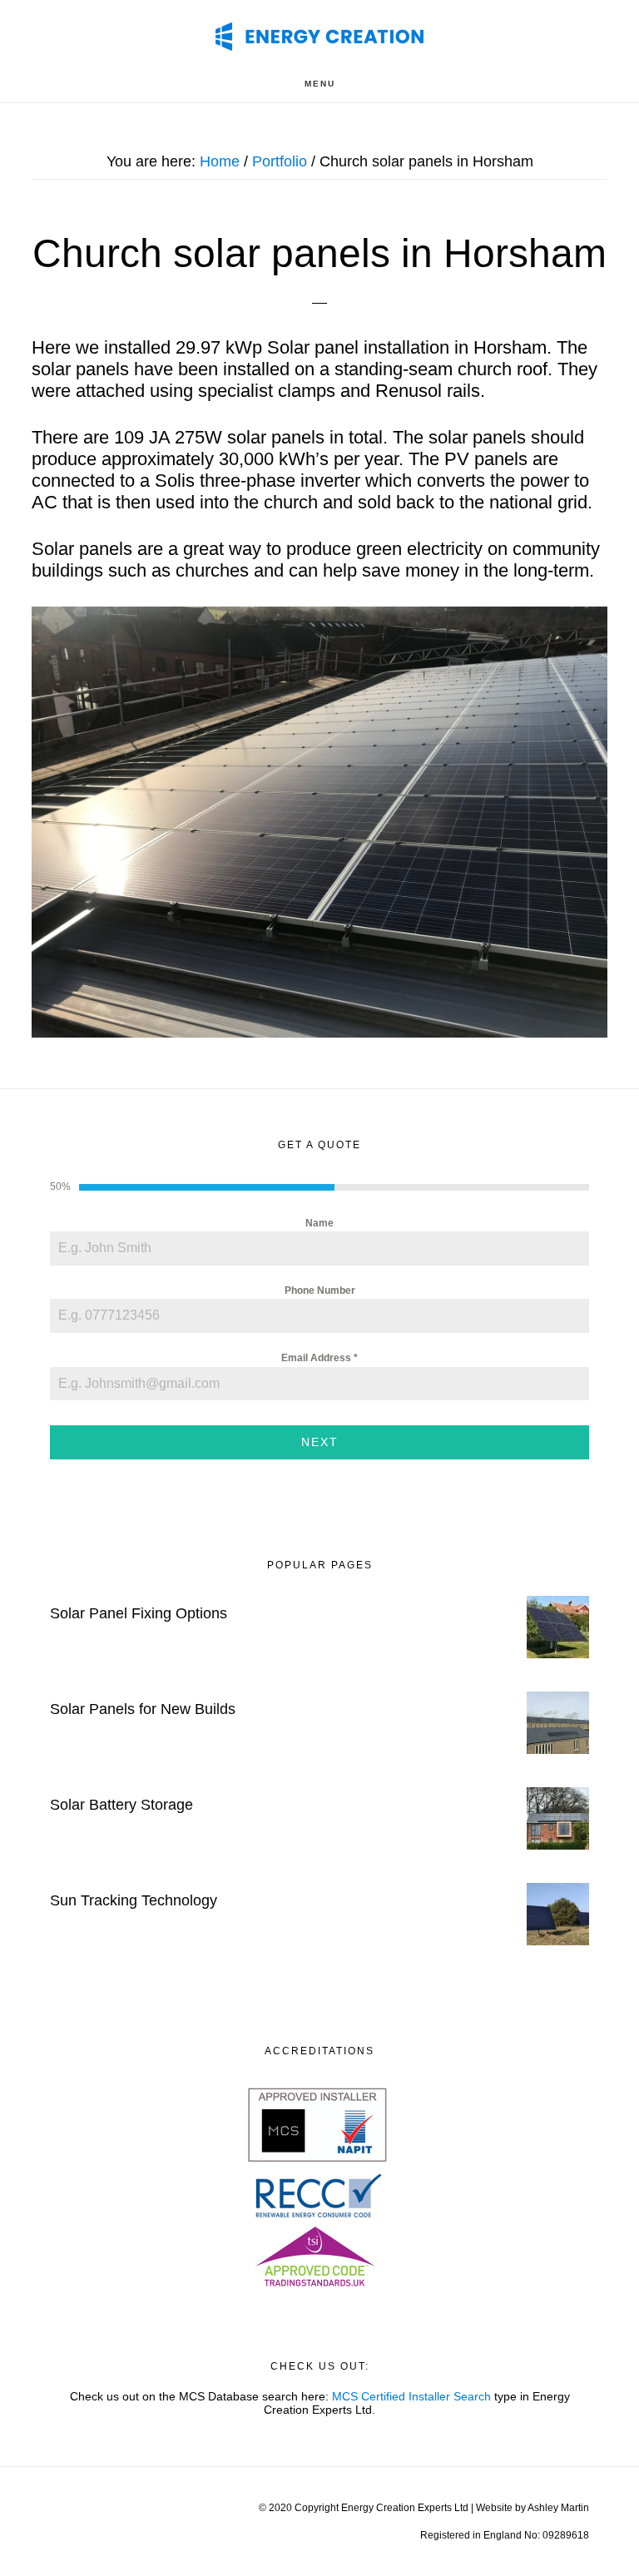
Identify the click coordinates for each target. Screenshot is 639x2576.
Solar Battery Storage (121, 1805)
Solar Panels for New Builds (143, 1709)
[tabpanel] (319, 1308)
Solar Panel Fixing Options (139, 1613)
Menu (320, 84)
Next (320, 1442)
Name (319, 1223)
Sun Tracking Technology (134, 1900)
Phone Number (320, 1290)
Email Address (319, 1358)
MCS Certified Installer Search (411, 2396)
